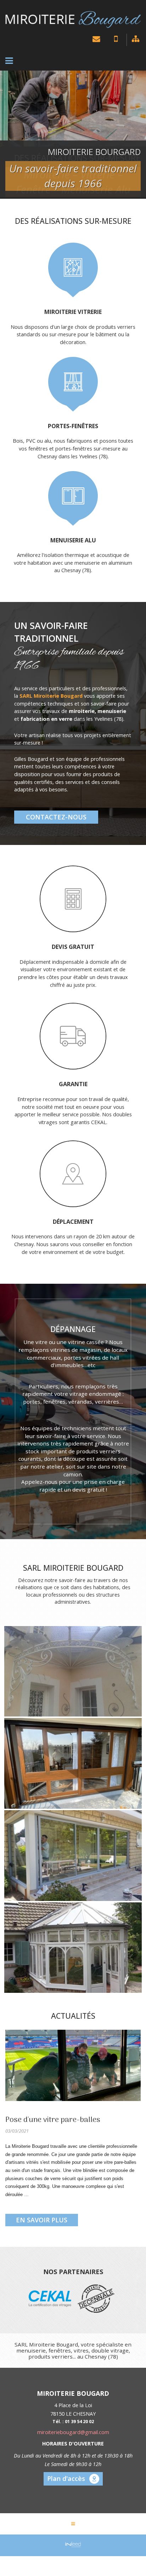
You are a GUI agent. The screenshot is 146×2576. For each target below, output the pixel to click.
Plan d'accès (66, 2484)
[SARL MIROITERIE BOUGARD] (73, 20)
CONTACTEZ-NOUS (56, 822)
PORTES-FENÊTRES (73, 431)
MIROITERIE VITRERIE (73, 317)
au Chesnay (68, 576)
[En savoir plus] (73, 2071)
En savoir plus (42, 2225)
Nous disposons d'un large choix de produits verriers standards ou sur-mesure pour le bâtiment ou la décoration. (73, 339)
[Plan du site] (134, 40)
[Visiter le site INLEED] (73, 2549)
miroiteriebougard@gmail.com (95, 40)
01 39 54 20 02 (114, 42)
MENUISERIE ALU (73, 545)
